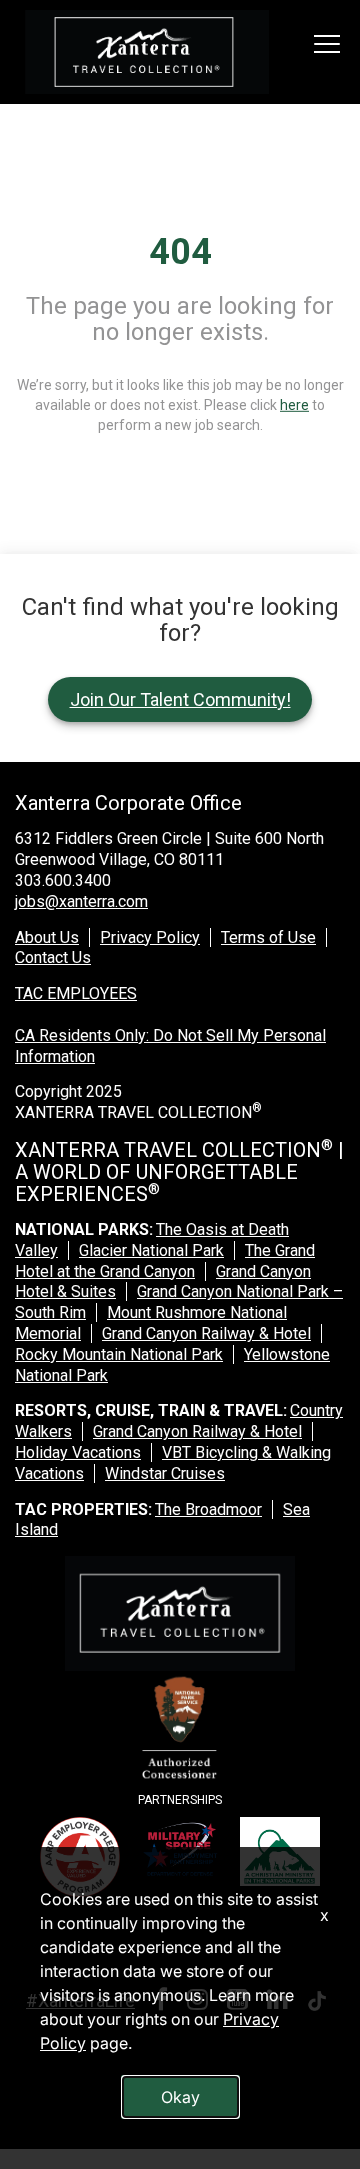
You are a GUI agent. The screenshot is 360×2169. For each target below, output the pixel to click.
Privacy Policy (150, 937)
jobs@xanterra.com (81, 901)
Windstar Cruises (165, 1473)
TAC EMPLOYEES (76, 993)
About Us (47, 937)
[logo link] (147, 52)
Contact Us (53, 957)
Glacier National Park (151, 1250)
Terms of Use (268, 937)
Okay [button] (180, 2097)
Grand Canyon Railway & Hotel (206, 1333)
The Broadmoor (208, 1509)
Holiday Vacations (78, 1452)
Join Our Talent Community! (180, 699)
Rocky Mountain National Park (119, 1354)
